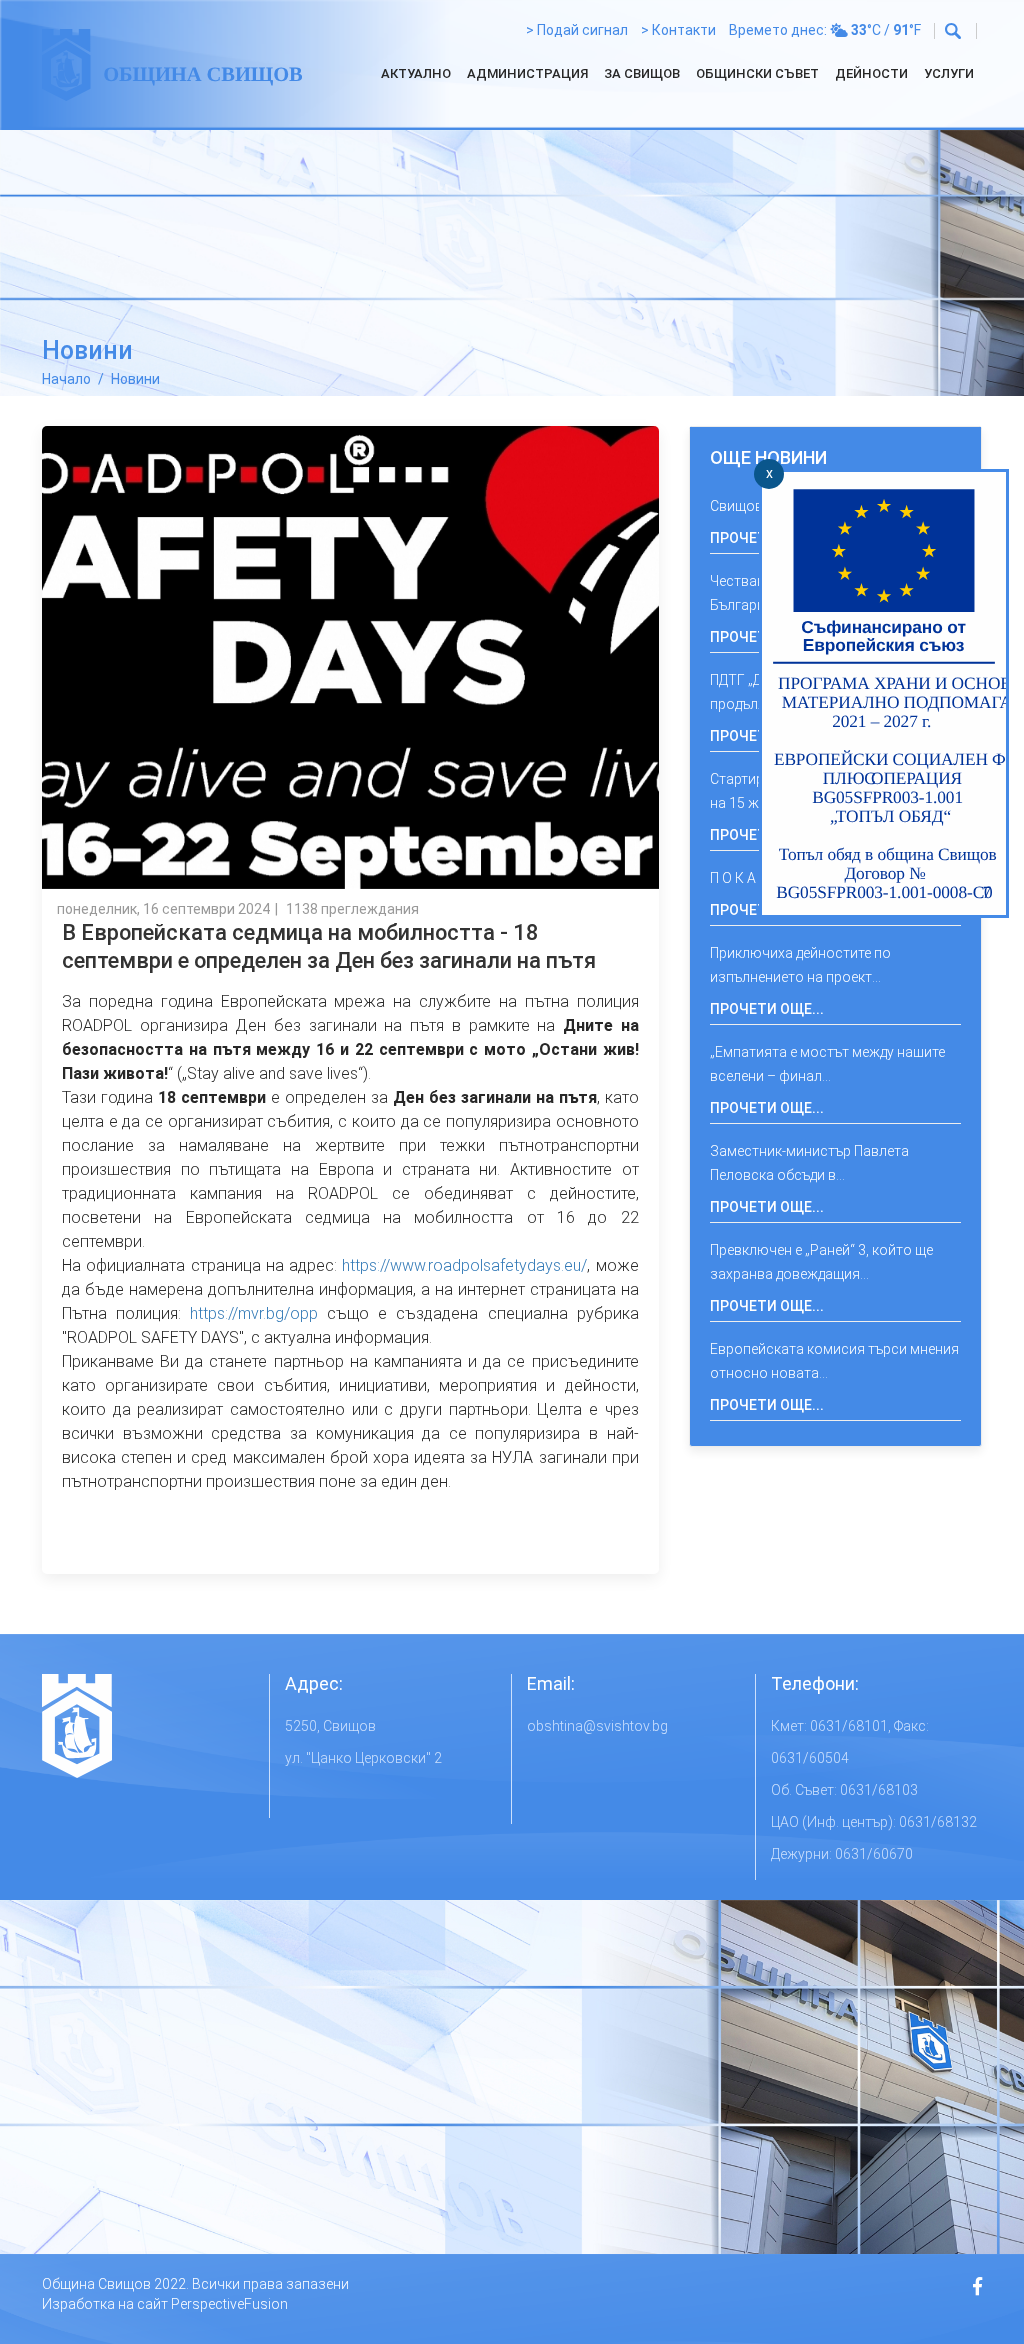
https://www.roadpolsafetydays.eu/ (464, 1265)
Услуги (949, 73)
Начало (66, 379)
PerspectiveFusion (229, 2304)
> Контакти (678, 30)
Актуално (416, 73)
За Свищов (642, 73)
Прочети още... (767, 1009)
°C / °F (886, 30)
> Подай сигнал (577, 30)
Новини (135, 379)
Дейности (871, 73)
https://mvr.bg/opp (254, 1313)
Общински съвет (757, 73)
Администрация (527, 73)
